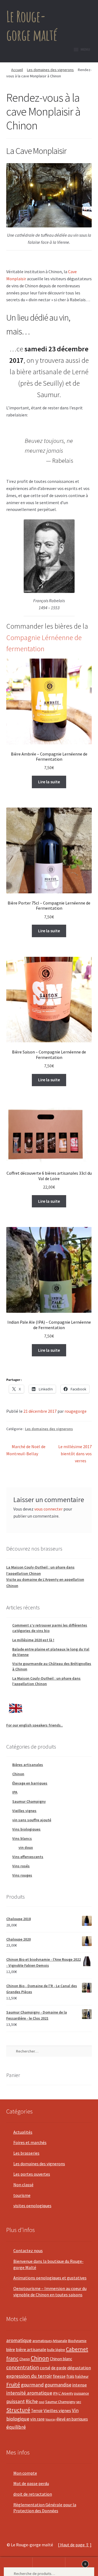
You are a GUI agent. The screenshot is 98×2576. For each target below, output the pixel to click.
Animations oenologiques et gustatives (50, 2278)
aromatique (19, 2340)
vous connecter (48, 1509)
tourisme (22, 2195)
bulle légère (56, 2350)
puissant (16, 2401)
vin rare (37, 2419)
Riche (32, 2401)
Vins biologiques (26, 1829)
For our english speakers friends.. (35, 1725)
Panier (76, 2562)
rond (42, 2402)
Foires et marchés (30, 2142)
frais (70, 2376)
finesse (59, 2376)
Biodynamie (77, 2341)
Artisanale (60, 2341)
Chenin (25, 2359)
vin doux (26, 1847)
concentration (23, 2367)
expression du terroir (29, 2376)
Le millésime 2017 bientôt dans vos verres (75, 1453)
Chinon (18, 1774)
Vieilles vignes (24, 1811)
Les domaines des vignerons (50, 70)
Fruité (13, 2385)
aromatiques (42, 2341)
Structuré (18, 2410)
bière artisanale (31, 2350)
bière (11, 2350)
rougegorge (76, 1411)
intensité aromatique (29, 2393)
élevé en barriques (72, 2419)
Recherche (49, 2567)
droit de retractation (33, 2494)
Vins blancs (22, 1838)
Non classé (23, 2185)
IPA (15, 1792)
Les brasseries (26, 2153)
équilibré (16, 2427)
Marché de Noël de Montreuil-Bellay (26, 1450)
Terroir (37, 2411)
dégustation (79, 2368)
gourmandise (58, 2385)
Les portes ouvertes (32, 2174)
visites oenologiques (32, 2206)
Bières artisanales (28, 1765)
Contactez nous (28, 2251)
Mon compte (25, 2473)
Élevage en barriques (30, 1783)
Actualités (23, 2132)
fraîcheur (82, 2376)
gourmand (32, 2385)
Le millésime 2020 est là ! (33, 1640)
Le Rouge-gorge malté (32, 25)
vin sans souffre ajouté (32, 1820)
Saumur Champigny (29, 1801)
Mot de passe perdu (31, 2483)
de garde (59, 2368)
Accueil (17, 70)
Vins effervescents (28, 1857)
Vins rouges (22, 1875)
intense (79, 2385)
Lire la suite (49, 782)
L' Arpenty (66, 2393)
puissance (82, 2393)
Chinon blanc (61, 2359)
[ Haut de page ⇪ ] (75, 2545)
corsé (45, 2368)
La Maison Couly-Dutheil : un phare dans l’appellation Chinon (46, 1681)
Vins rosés (21, 1866)
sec (79, 2402)
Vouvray (50, 2419)
